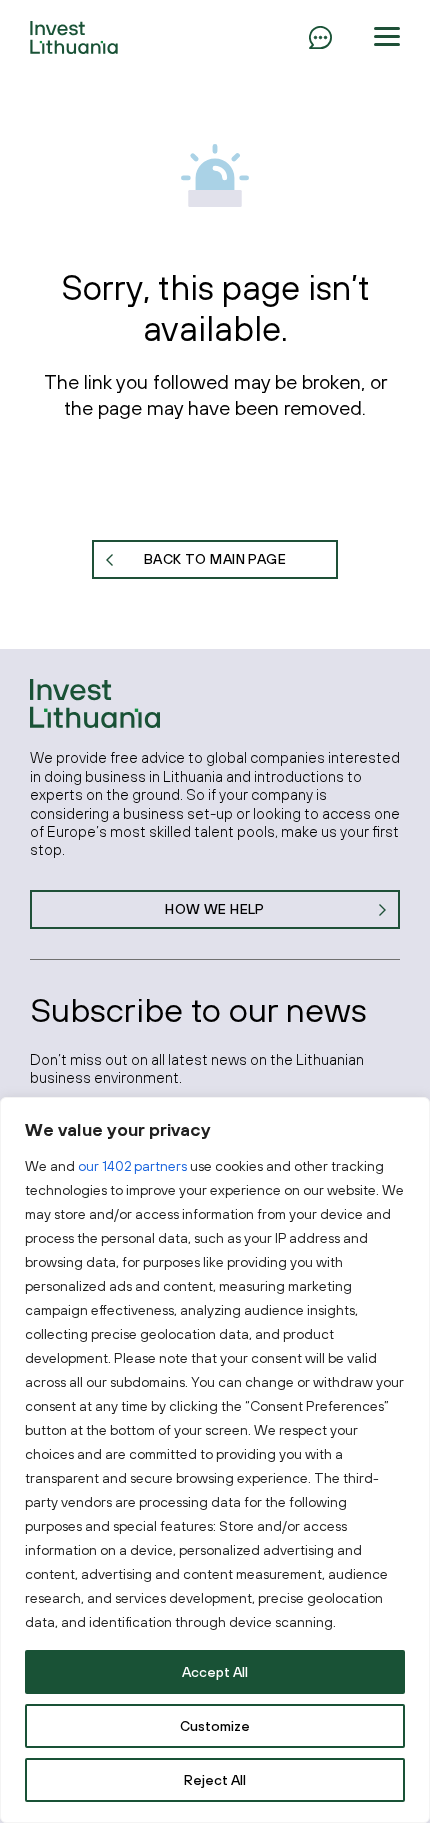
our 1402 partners (132, 1166)
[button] (387, 37)
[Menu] (320, 37)
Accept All (215, 1672)
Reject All (215, 1780)
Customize (215, 1726)
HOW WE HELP (215, 909)
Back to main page (215, 559)
